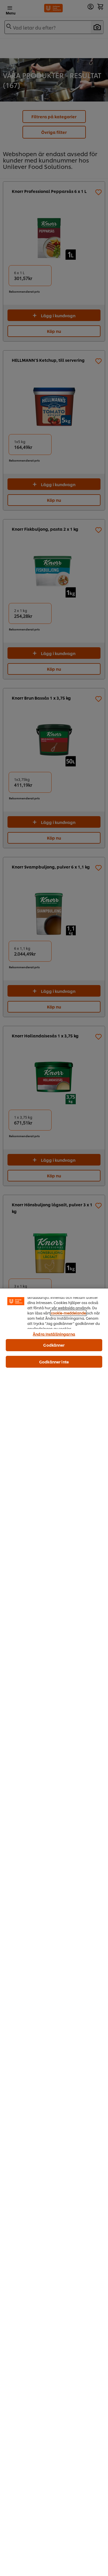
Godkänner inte (54, 1362)
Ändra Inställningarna (54, 1334)
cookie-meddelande (68, 1313)
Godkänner (54, 1345)
